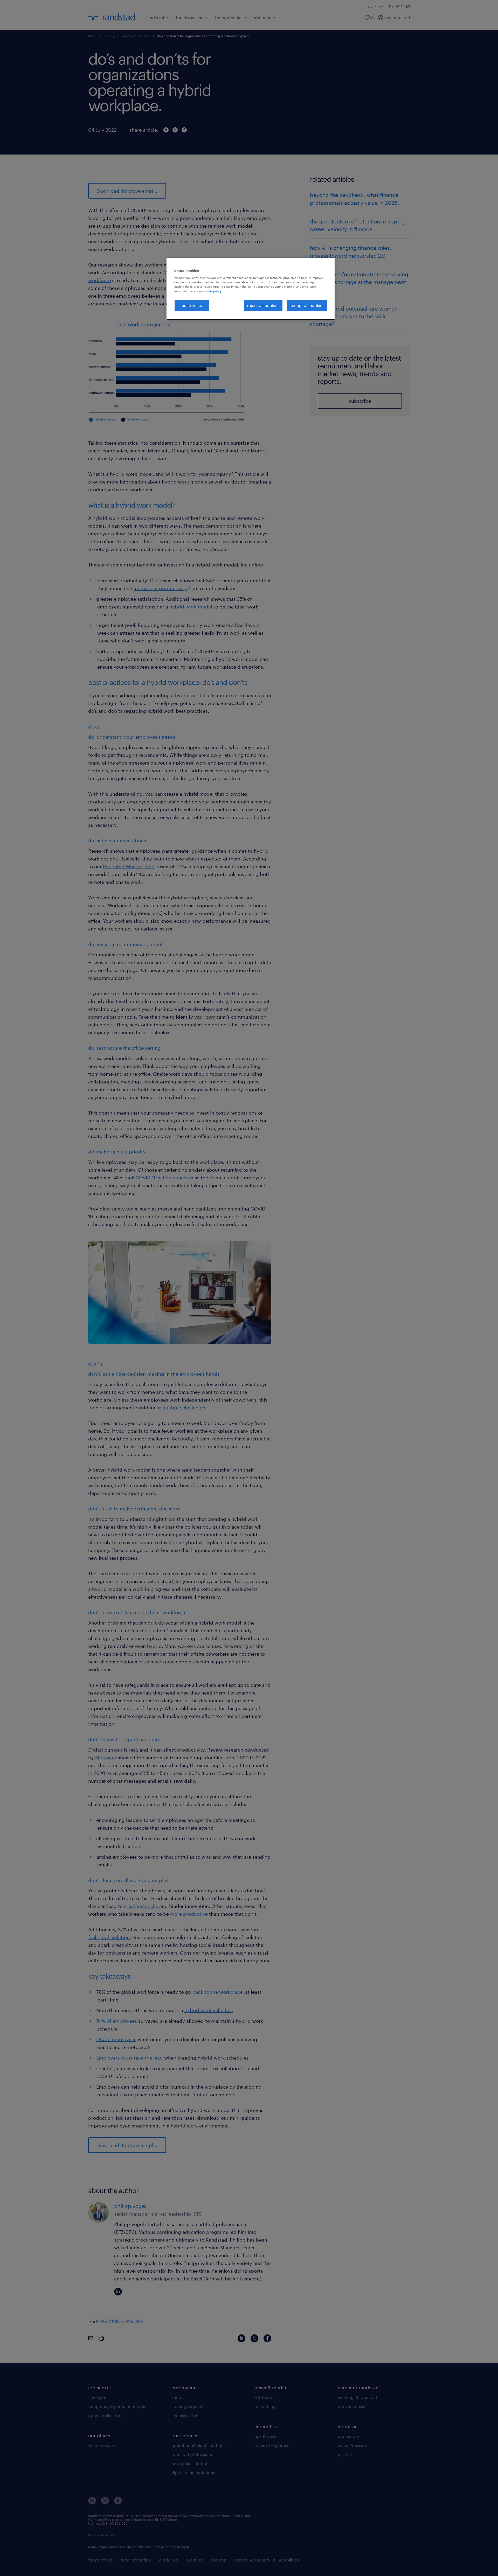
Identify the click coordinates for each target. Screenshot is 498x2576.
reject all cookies (263, 305)
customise (192, 305)
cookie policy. (213, 291)
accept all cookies (307, 305)
